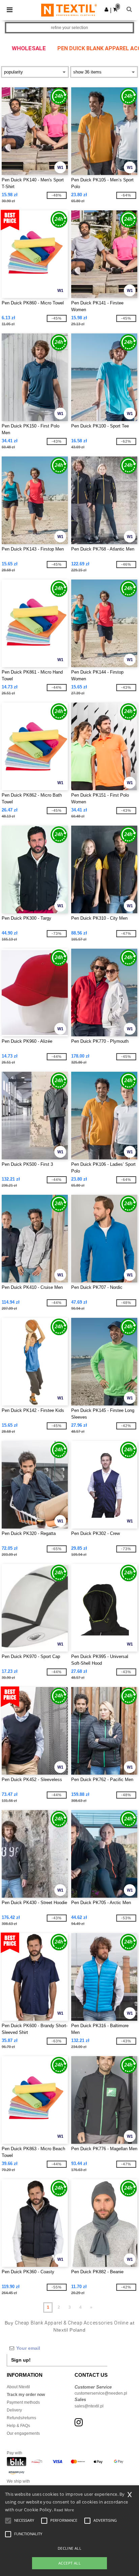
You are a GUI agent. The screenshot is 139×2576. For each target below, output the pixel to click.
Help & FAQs (18, 2426)
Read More (64, 2510)
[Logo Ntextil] (69, 10)
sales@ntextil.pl (89, 2406)
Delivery (14, 2410)
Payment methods (23, 2402)
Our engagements (23, 2433)
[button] (106, 9)
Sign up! (21, 2360)
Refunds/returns (21, 2418)
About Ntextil (18, 2387)
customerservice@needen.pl (101, 2393)
